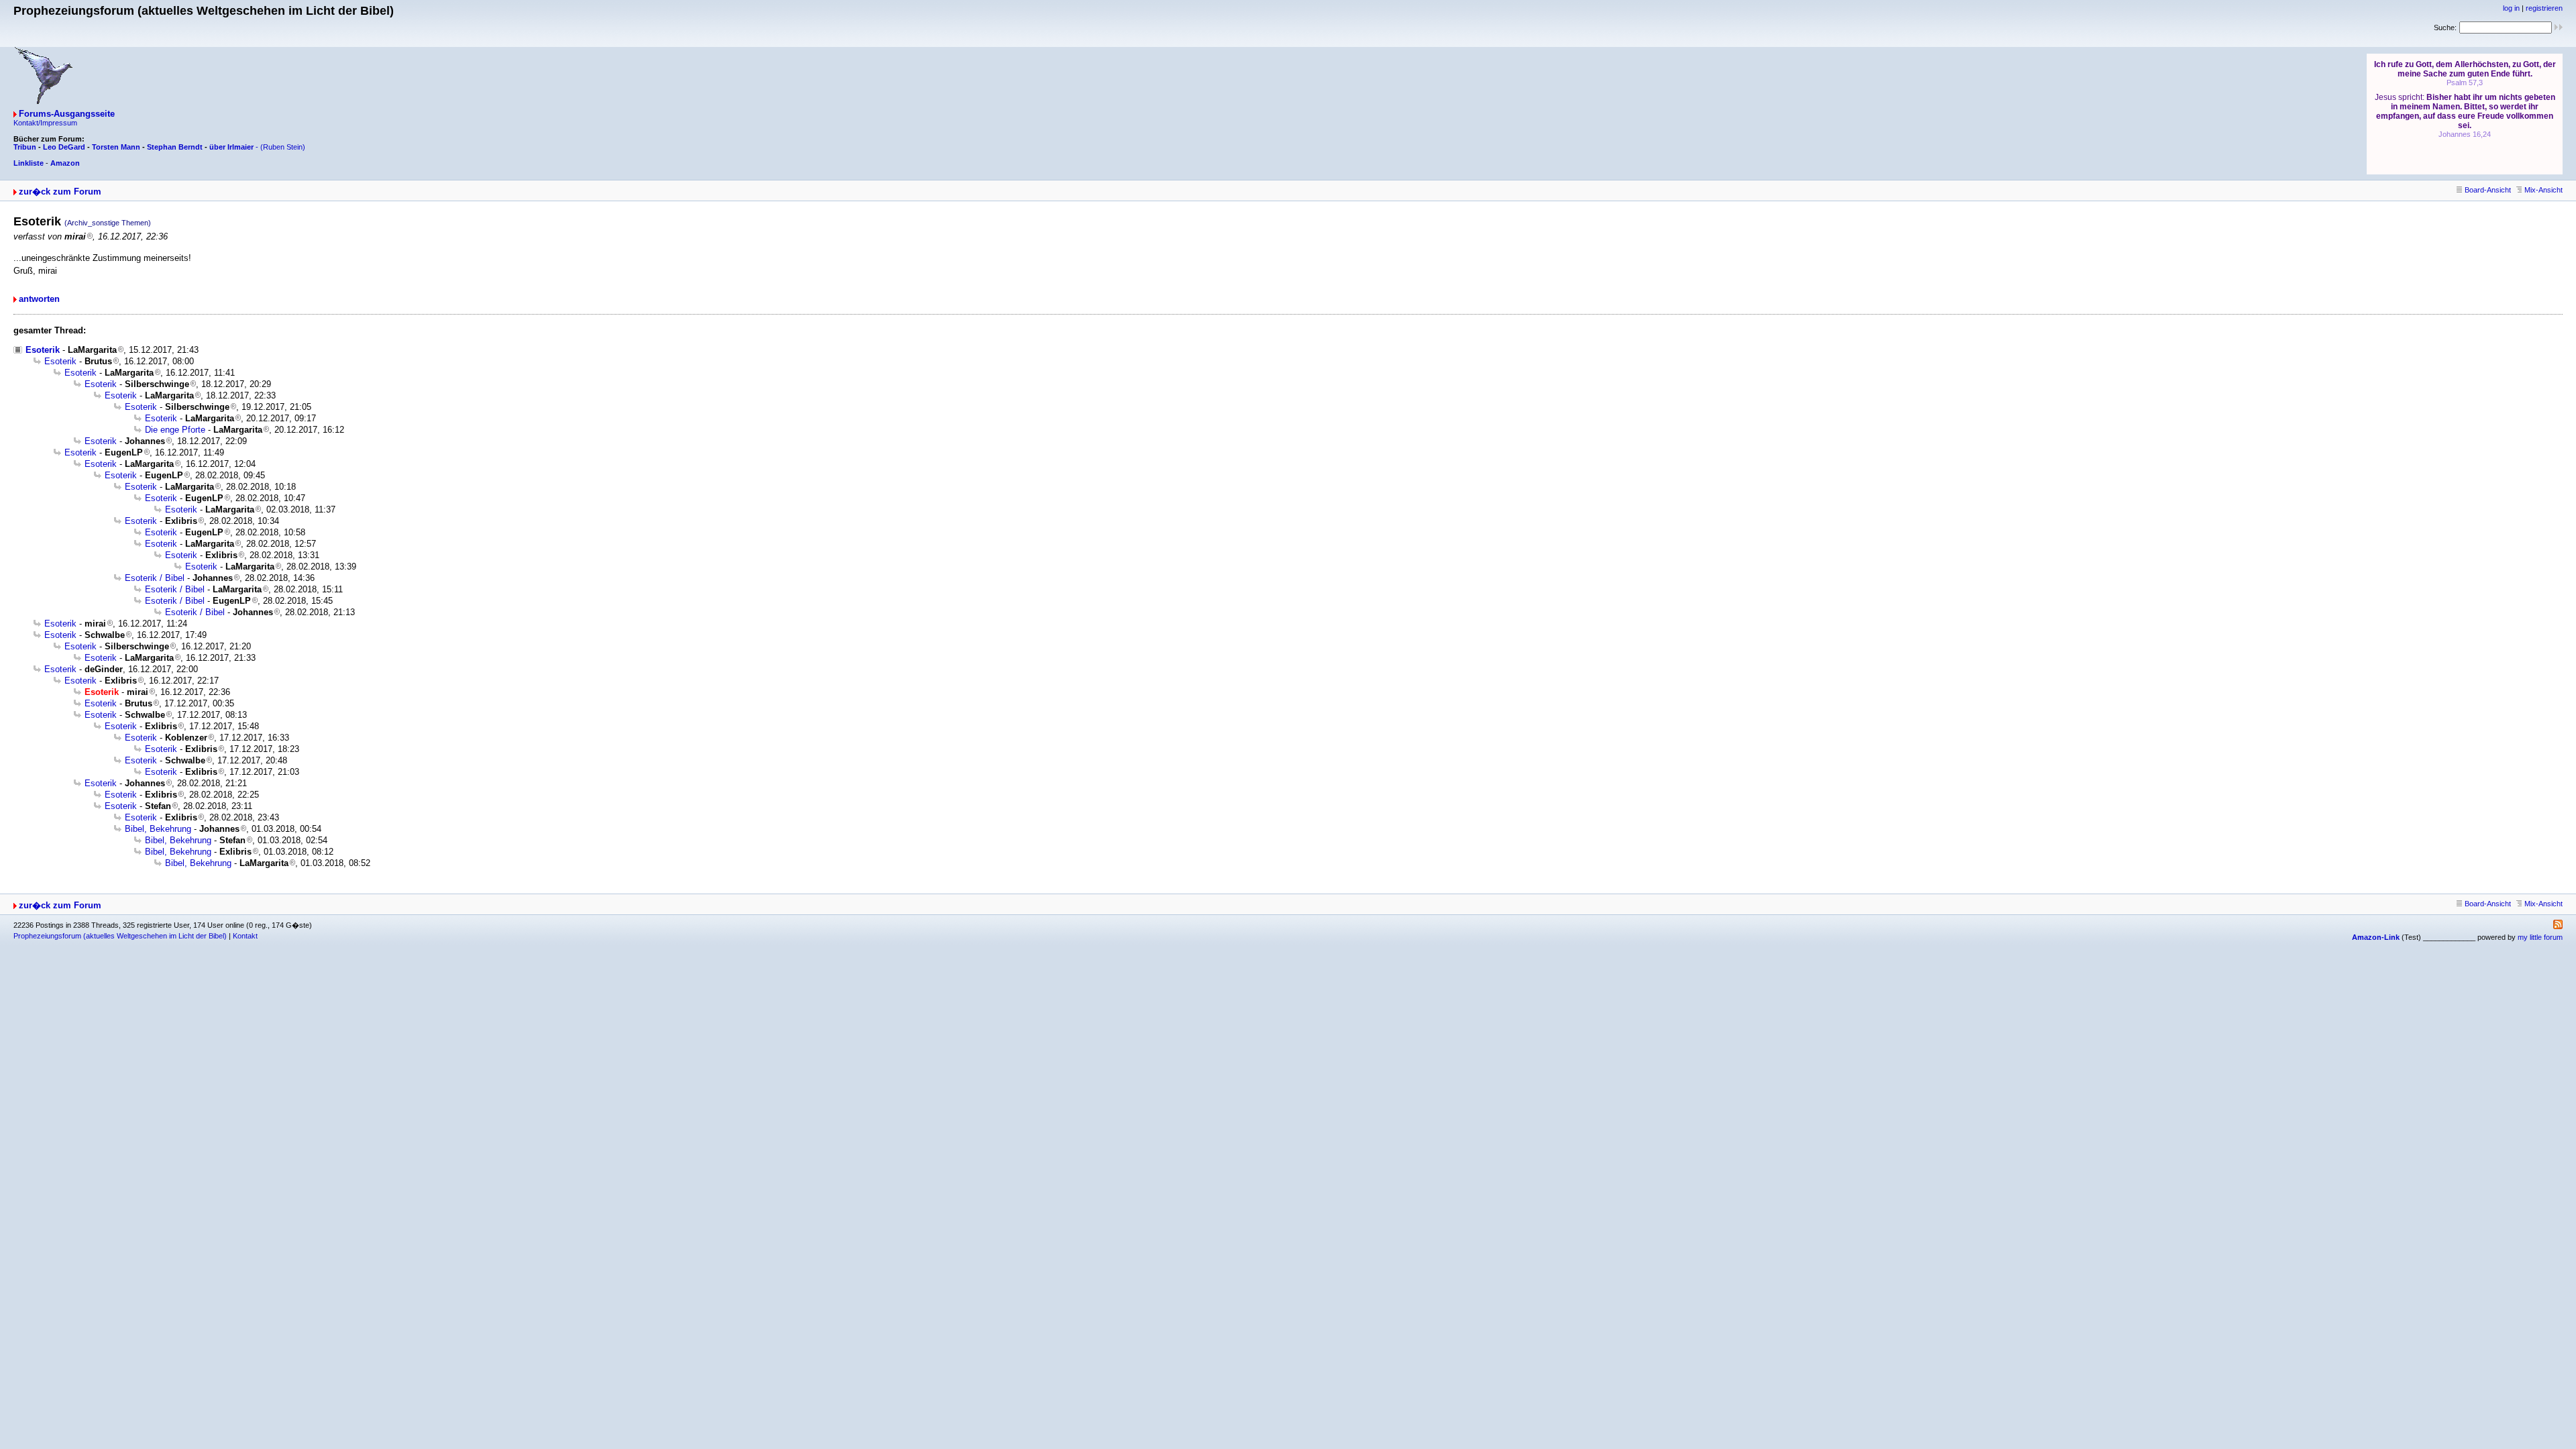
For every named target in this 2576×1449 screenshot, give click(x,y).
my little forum (2540, 937)
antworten (39, 299)
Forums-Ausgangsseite (67, 114)
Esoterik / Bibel (155, 578)
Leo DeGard (64, 147)
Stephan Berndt (175, 147)
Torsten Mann (116, 147)
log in (2511, 8)
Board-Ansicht (2488, 190)
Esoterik (43, 350)
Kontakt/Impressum (45, 123)
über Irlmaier (231, 147)
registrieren (2544, 8)
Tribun (25, 147)
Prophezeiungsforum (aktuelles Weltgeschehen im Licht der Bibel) (120, 936)
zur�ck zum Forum (60, 192)
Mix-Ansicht (2543, 190)
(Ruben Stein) (283, 147)
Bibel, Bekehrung (158, 829)
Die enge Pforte (175, 430)
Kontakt (245, 936)
